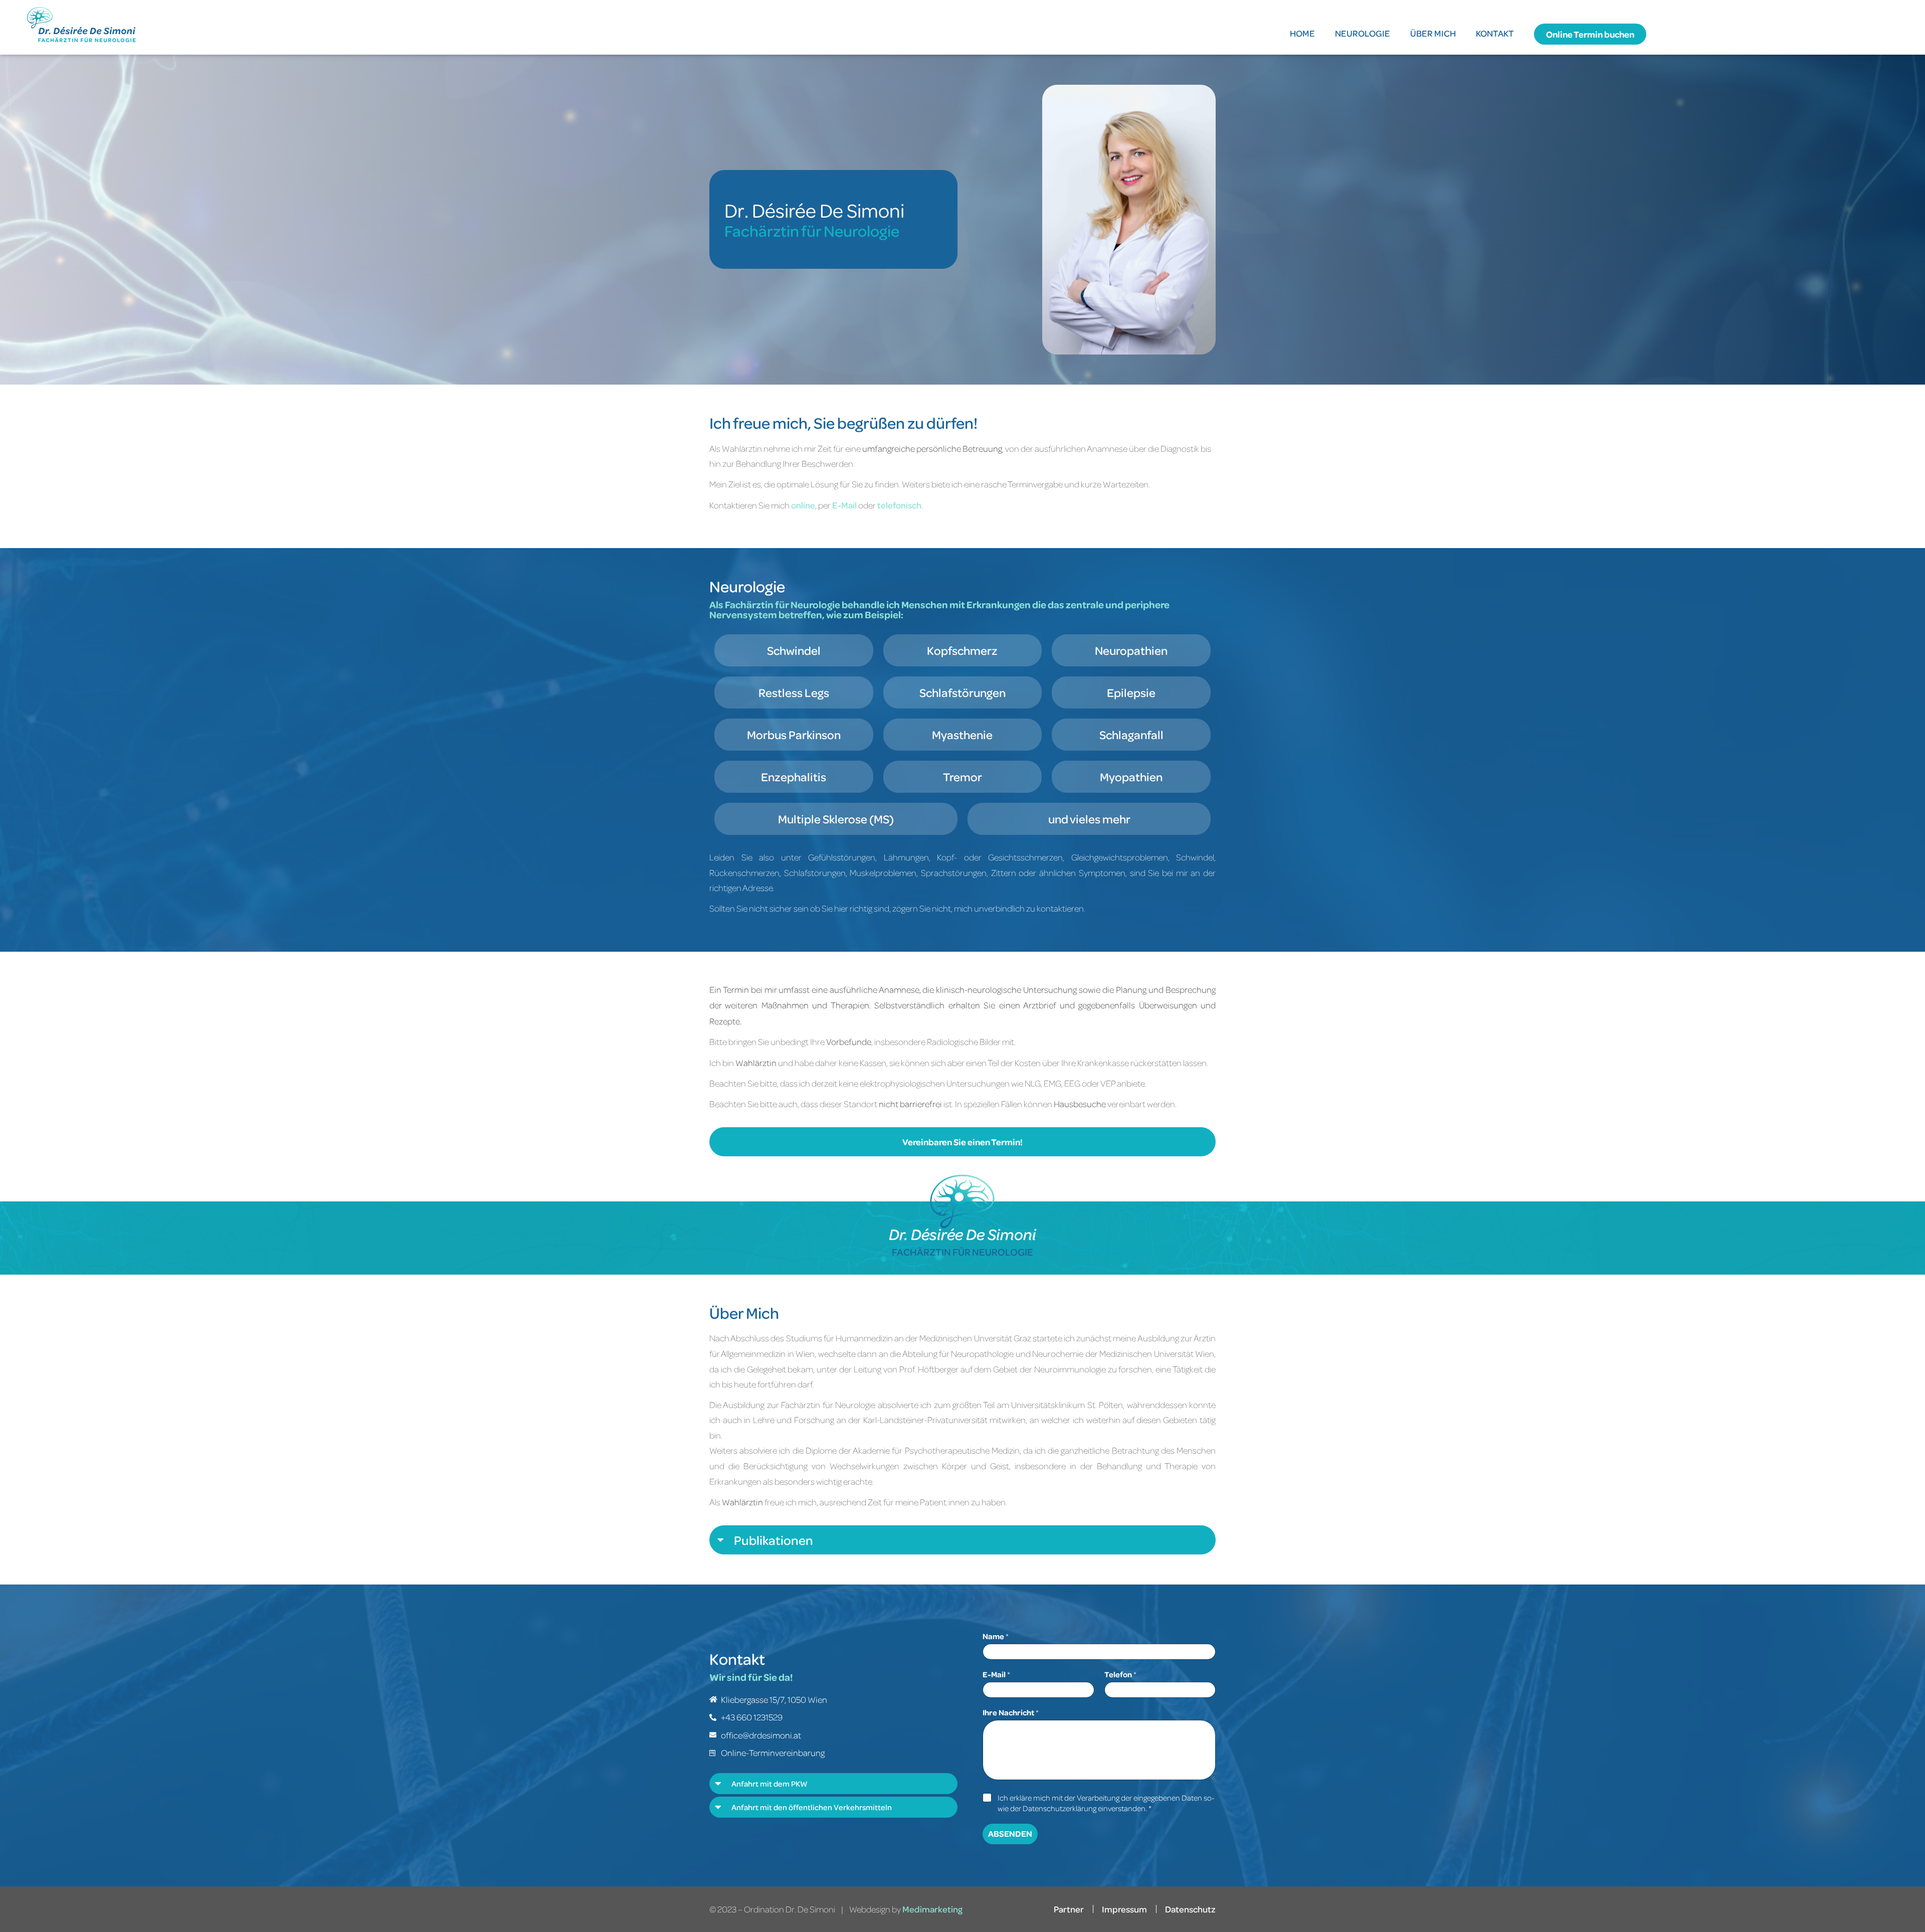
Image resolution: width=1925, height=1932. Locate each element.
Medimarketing (932, 1909)
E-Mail (844, 505)
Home (1302, 33)
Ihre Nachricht (1011, 1713)
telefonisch (899, 505)
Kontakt (1495, 33)
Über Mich (1433, 33)
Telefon (1120, 1675)
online (803, 505)
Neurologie (1363, 33)
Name (996, 1636)
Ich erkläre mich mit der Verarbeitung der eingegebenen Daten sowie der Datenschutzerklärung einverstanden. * (1106, 1803)
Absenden (1010, 1833)
